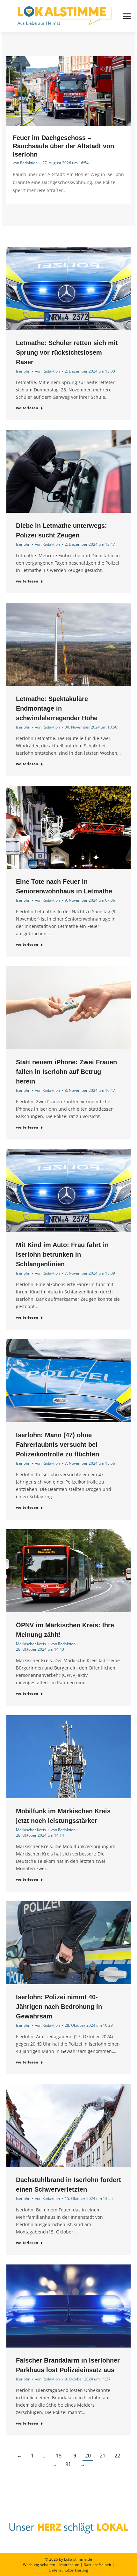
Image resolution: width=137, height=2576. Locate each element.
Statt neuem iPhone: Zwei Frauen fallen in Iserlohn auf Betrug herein (66, 1072)
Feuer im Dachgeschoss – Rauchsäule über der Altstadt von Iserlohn (63, 146)
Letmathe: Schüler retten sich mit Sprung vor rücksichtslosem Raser (67, 352)
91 (68, 2464)
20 (88, 2456)
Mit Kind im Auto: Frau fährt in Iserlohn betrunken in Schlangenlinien (62, 1254)
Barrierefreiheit (97, 2565)
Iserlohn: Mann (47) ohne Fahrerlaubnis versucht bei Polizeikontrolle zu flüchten (58, 1445)
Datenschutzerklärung (68, 2570)
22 (117, 2456)
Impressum (69, 2565)
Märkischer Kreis (31, 1644)
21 (103, 2456)
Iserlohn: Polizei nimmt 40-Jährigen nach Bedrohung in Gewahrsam (59, 2007)
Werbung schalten (39, 2565)
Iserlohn (23, 371)
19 (73, 2456)
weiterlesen (27, 408)
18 (59, 2456)
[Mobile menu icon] (127, 16)
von (25, 163)
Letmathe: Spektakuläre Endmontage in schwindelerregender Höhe (57, 708)
